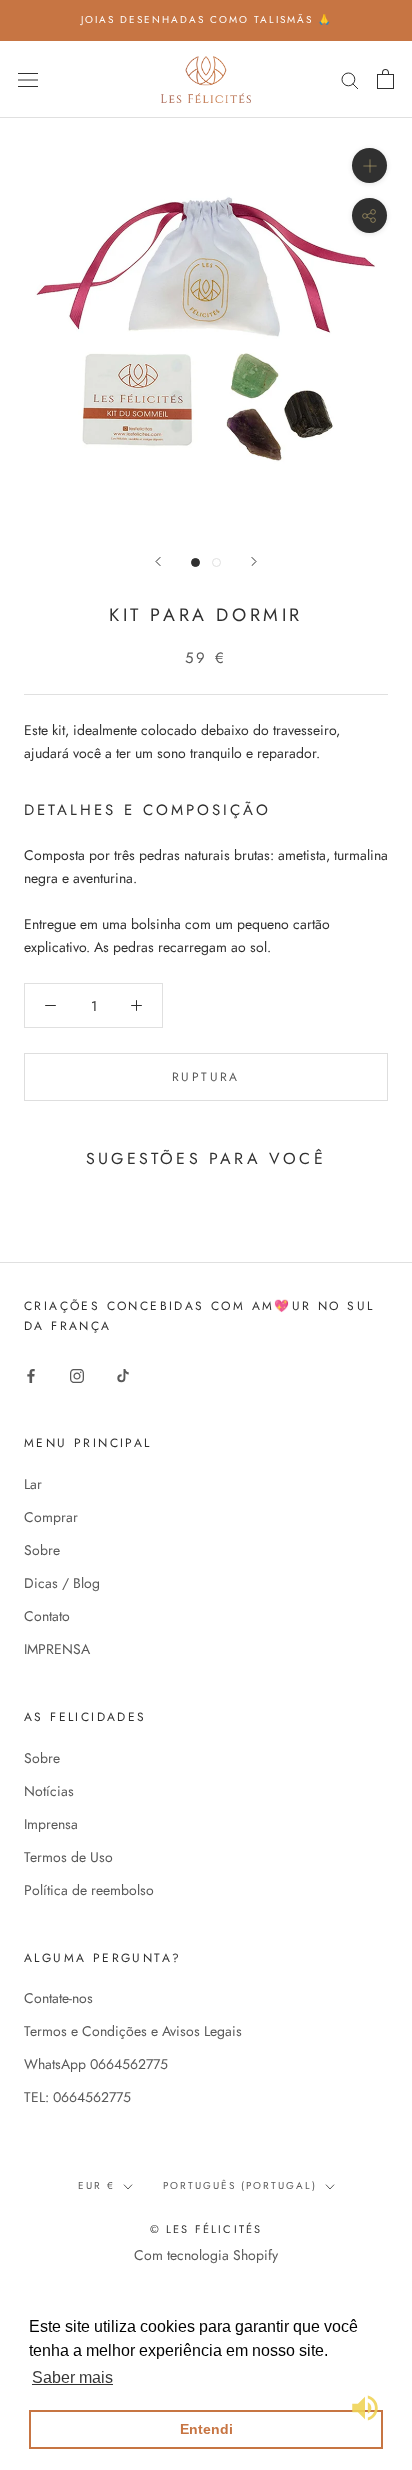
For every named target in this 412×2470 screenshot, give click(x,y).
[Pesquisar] (350, 78)
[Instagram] (77, 1374)
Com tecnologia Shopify (206, 2255)
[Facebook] (31, 1374)
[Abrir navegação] (28, 79)
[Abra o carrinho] (385, 79)
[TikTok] (123, 1374)
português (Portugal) (240, 2185)
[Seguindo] (254, 561)
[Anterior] (158, 561)
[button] (72, 2378)
